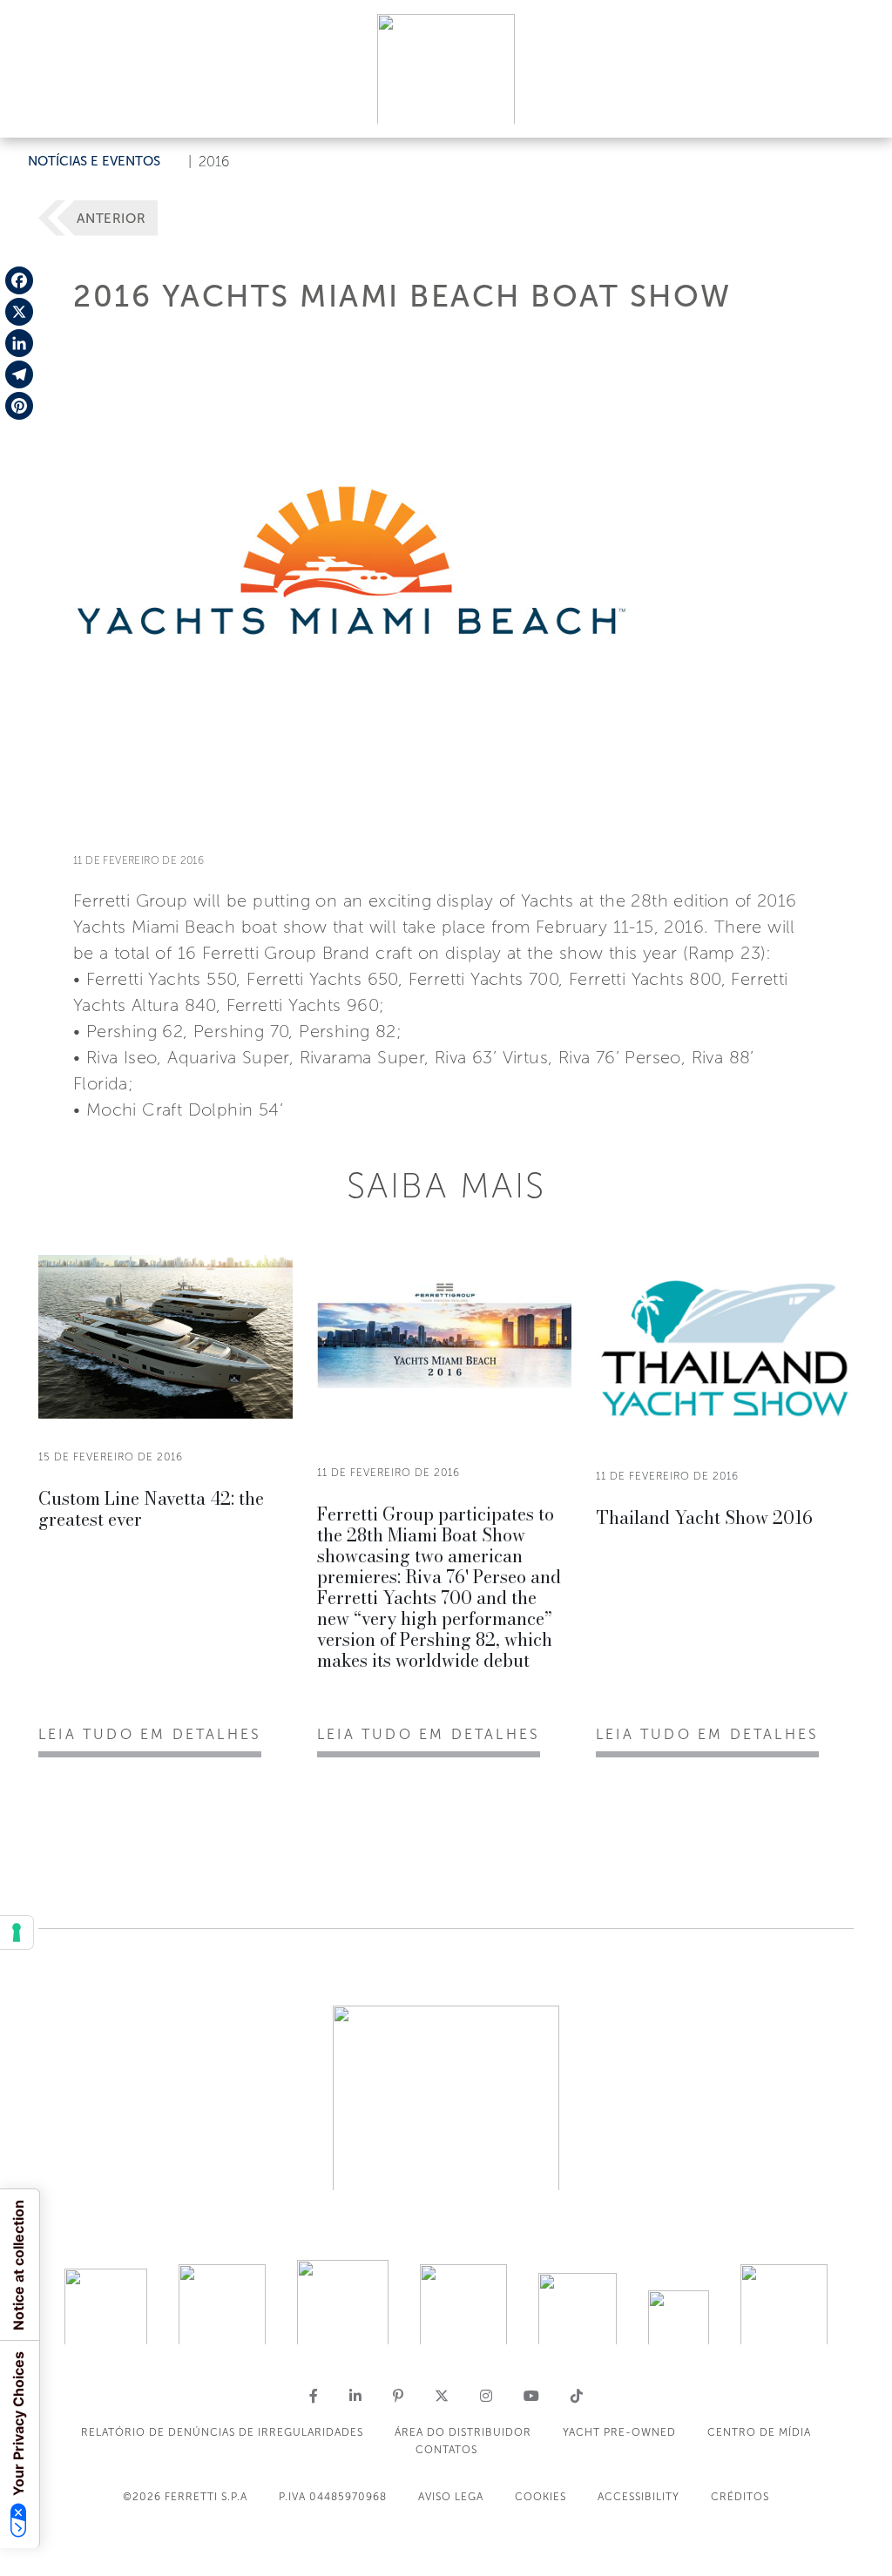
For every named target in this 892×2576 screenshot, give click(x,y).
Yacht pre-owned (619, 2432)
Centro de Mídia (759, 2432)
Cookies (541, 2497)
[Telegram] (19, 374)
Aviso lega (451, 2497)
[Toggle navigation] (859, 108)
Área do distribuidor (463, 2432)
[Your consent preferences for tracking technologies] (17, 1932)
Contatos (446, 2450)
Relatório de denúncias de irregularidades (222, 2432)
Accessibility (639, 2497)
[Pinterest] (19, 406)
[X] (19, 312)
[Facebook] (19, 280)
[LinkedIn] (19, 343)
